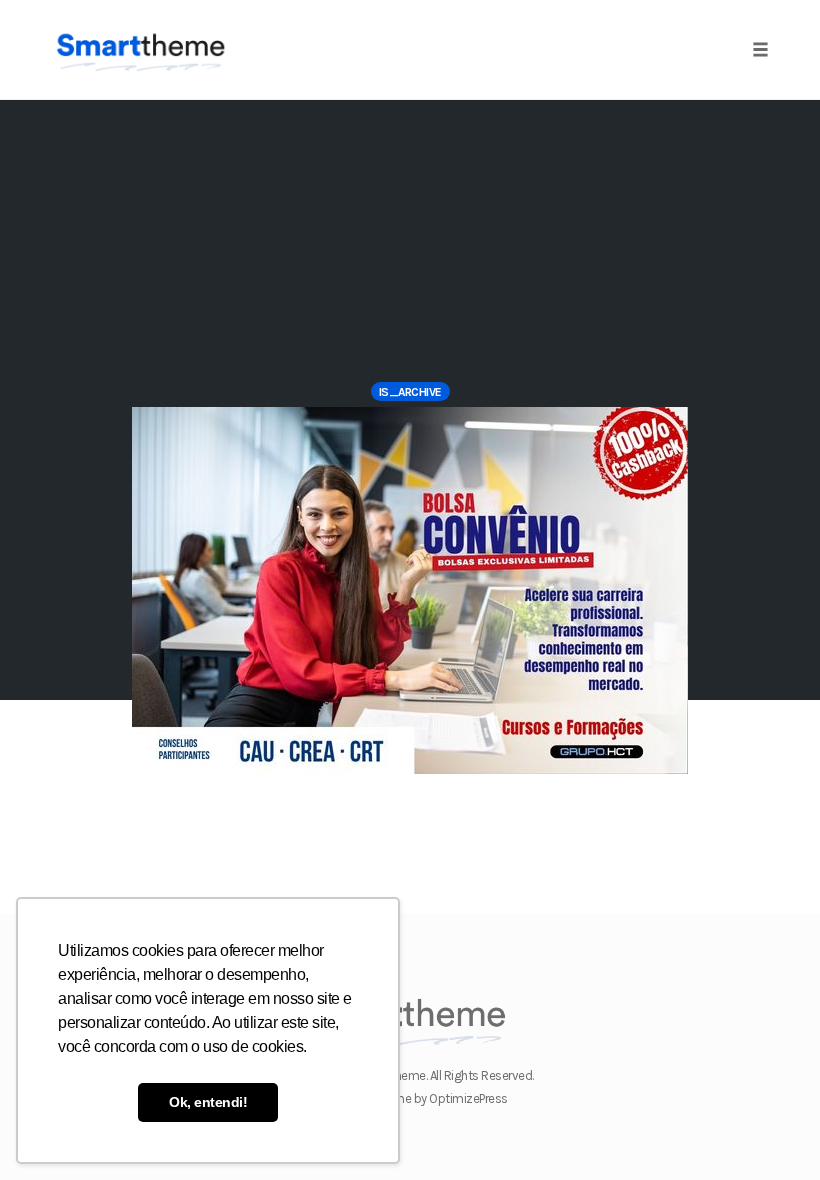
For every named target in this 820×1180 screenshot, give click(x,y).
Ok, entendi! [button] (208, 1102)
